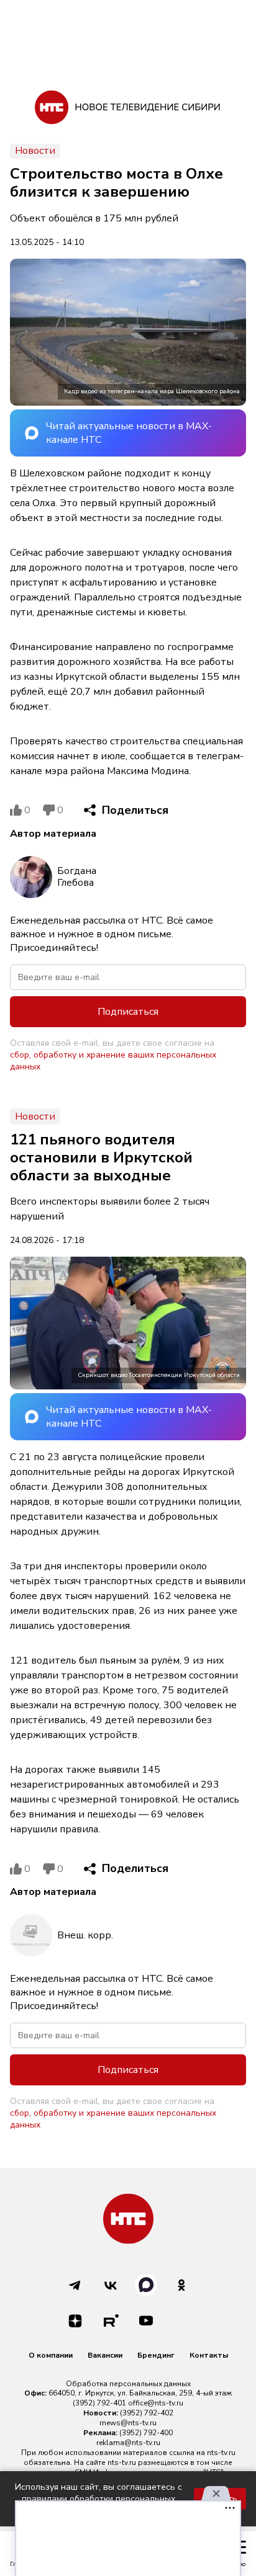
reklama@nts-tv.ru (128, 2443)
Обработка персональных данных (128, 2384)
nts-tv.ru (221, 2453)
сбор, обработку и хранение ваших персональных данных (113, 1061)
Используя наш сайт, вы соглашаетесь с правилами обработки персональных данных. (98, 2499)
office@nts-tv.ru (156, 2403)
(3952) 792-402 (147, 2413)
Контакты (209, 2355)
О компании (51, 2355)
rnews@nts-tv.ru (128, 2423)
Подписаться (128, 1012)
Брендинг (156, 2355)
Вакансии (105, 2355)
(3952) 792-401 (99, 2403)
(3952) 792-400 (146, 2433)
